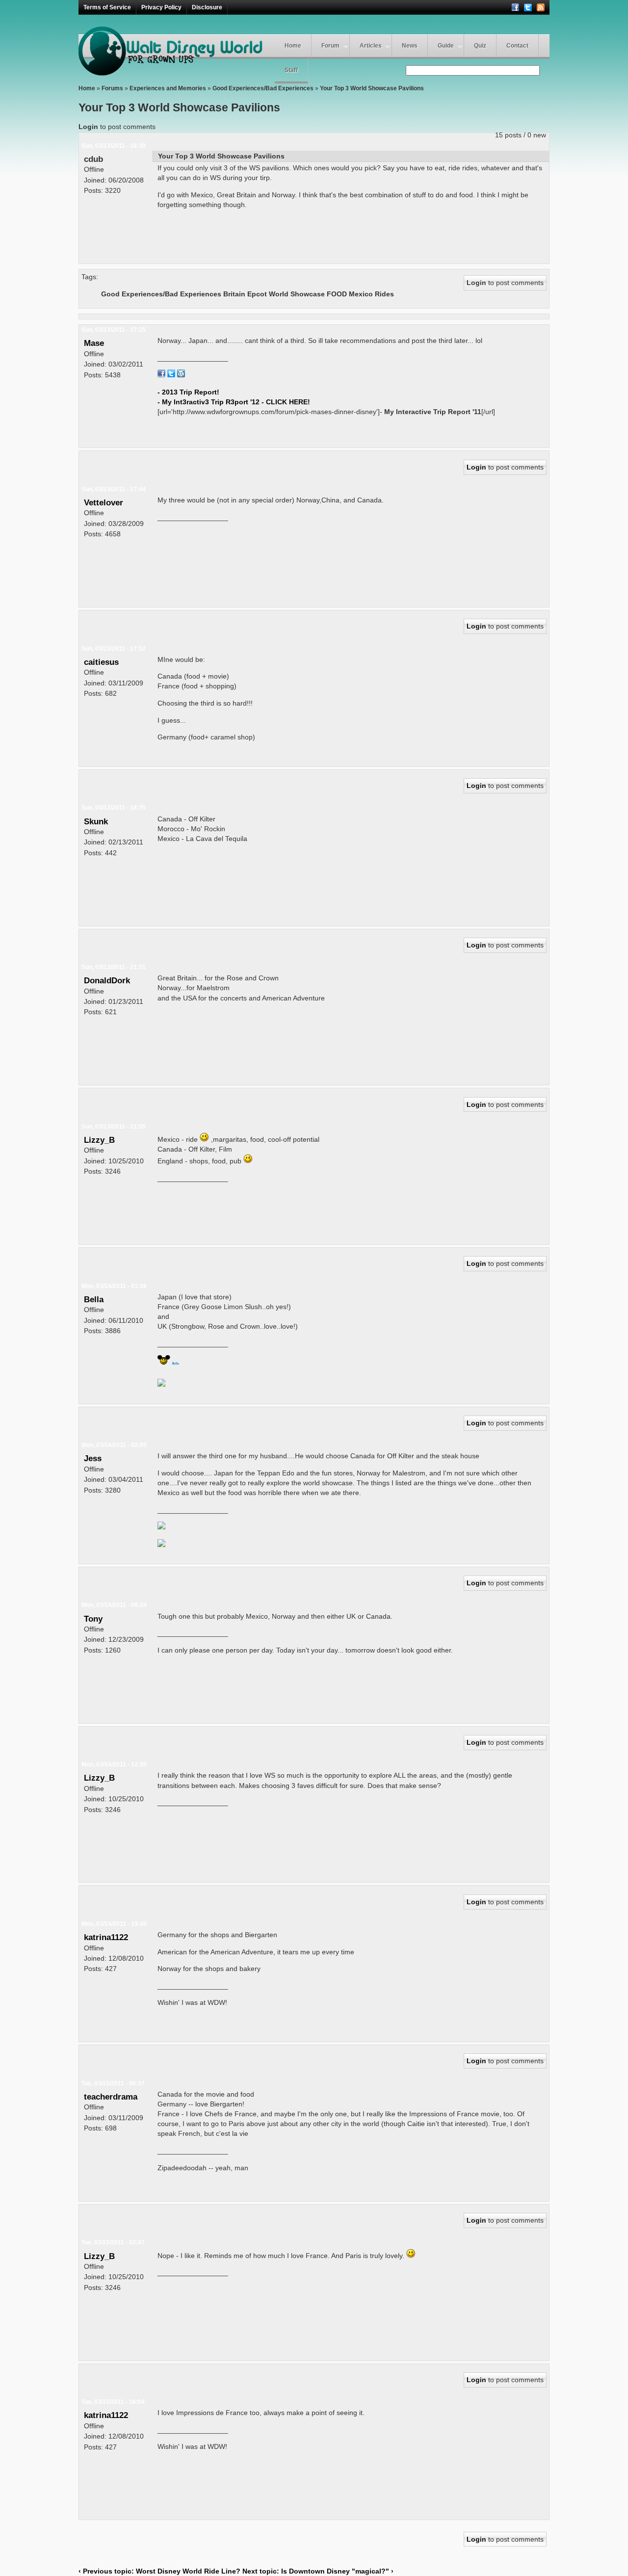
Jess (93, 1458)
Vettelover (104, 502)
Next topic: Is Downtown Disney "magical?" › (318, 2571)
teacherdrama (111, 2097)
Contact (517, 46)
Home (293, 46)
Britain (234, 294)
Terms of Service (107, 7)
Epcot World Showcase (286, 294)
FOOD (337, 294)
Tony (93, 1619)
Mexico (361, 294)
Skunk (96, 821)
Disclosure (207, 7)
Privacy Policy (161, 7)
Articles (371, 46)
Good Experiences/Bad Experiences (263, 88)
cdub (93, 159)
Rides (384, 294)
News (410, 46)
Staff (291, 70)
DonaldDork (107, 980)
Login (88, 127)
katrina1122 (106, 1937)
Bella (94, 1299)
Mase (94, 343)
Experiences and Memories (168, 88)
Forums (112, 88)
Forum (330, 46)
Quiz (480, 46)
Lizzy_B (99, 1140)
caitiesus (101, 662)
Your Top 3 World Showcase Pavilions (372, 88)
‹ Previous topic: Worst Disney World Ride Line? (160, 2571)
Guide (446, 46)
